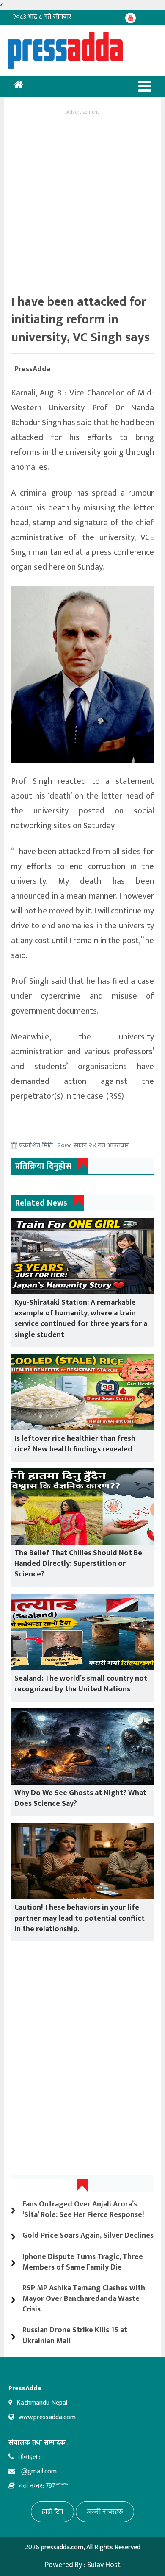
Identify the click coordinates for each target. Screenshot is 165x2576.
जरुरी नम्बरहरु (105, 2512)
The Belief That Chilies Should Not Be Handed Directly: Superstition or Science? (78, 1564)
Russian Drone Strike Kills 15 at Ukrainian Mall (75, 2335)
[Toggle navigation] (145, 86)
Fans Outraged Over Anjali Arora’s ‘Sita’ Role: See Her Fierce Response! (83, 2210)
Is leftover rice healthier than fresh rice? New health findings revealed (75, 1444)
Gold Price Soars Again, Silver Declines (88, 2236)
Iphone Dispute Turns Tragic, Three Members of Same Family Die (83, 2262)
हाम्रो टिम (52, 2512)
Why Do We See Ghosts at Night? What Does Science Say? (80, 1798)
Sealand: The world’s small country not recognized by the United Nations (81, 1684)
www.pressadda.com (47, 2417)
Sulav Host (104, 2565)
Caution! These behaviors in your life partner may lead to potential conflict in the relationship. (80, 1918)
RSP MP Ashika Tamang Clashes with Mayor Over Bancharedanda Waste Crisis (84, 2299)
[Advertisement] (82, 200)
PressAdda (32, 369)
